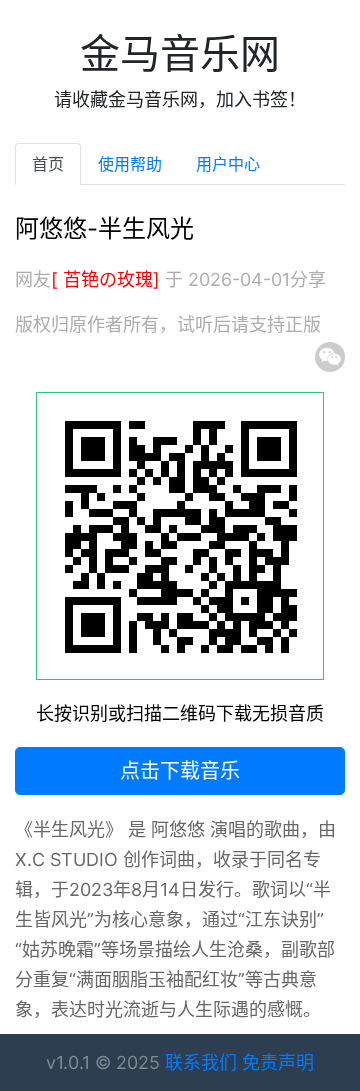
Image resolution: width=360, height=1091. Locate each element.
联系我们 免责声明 (239, 1062)
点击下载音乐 (180, 771)
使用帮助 (130, 164)
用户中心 (228, 164)
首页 (48, 164)
